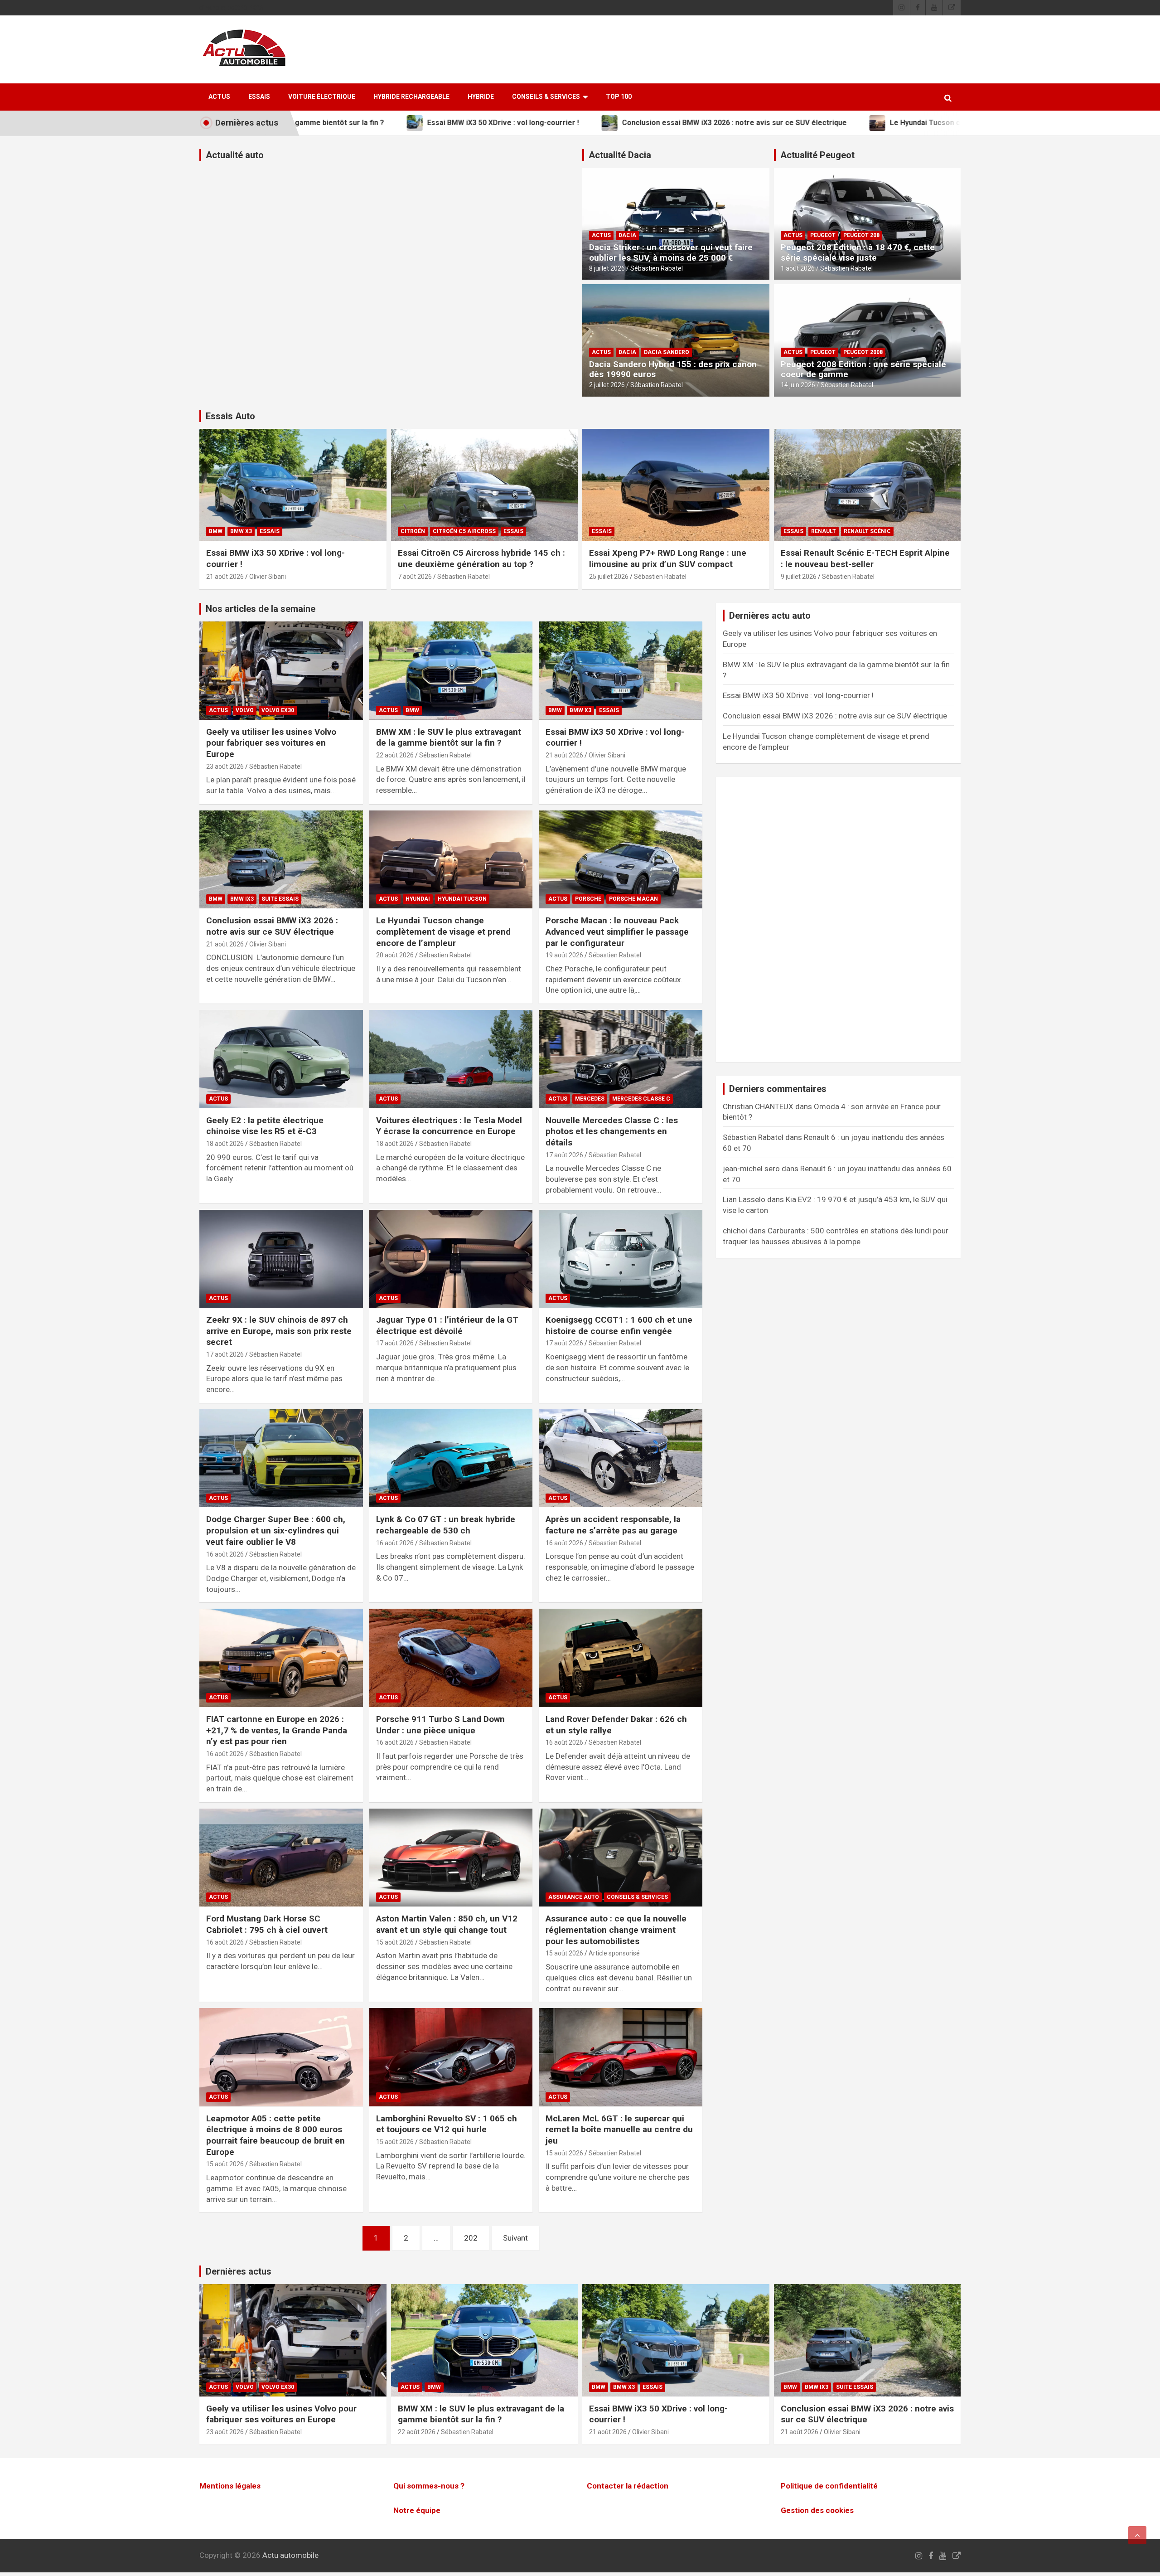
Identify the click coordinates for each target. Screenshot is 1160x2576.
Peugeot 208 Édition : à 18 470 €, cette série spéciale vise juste (858, 252)
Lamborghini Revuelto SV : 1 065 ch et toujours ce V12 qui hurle (447, 2124)
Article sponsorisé (614, 1953)
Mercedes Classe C (641, 1099)
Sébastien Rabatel (657, 268)
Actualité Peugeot (817, 155)
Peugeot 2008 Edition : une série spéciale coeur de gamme (863, 369)
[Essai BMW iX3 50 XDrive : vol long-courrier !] (621, 671)
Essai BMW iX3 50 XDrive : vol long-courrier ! (798, 695)
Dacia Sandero (667, 352)
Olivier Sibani (268, 577)
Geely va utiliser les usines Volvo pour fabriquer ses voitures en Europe (271, 743)
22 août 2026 (395, 755)
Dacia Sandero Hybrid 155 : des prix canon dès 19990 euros (673, 369)
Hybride (481, 97)
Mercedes (590, 1099)
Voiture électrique (322, 97)
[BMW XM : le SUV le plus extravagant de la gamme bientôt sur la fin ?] (451, 671)
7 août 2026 (415, 577)
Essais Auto (230, 416)
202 (471, 2238)
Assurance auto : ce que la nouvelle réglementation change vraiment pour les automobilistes (616, 1930)
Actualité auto (235, 155)
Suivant (515, 2238)
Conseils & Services (546, 97)
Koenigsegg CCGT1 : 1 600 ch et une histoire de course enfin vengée (619, 1325)
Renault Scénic (867, 531)
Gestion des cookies (817, 2510)
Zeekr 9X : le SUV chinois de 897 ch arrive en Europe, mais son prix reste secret (279, 1331)
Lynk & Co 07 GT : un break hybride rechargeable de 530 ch (446, 1525)
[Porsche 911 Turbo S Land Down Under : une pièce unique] (451, 1658)
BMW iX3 (242, 899)
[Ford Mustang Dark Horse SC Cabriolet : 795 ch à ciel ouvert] (281, 1858)
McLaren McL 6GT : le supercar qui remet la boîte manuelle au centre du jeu (619, 2130)
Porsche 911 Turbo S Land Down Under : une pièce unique (440, 1725)
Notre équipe (417, 2510)
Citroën (413, 531)
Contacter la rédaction (628, 2486)
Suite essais (280, 899)
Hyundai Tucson (462, 899)
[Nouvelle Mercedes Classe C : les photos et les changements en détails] (621, 1059)
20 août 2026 (395, 955)
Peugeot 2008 (863, 352)
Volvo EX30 (278, 710)
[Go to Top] (1137, 2535)
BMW (216, 531)
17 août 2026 (564, 1155)
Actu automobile (290, 2555)
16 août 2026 (225, 1554)
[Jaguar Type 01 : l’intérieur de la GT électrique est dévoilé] (451, 1259)
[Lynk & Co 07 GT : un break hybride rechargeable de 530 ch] (451, 1458)
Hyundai (418, 899)
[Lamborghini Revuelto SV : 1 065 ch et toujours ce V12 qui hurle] (451, 2057)
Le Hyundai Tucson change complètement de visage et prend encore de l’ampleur (443, 931)
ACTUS (219, 97)
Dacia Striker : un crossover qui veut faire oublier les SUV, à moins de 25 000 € (671, 252)
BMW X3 (241, 531)
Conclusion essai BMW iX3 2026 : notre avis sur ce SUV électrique (272, 926)
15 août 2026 (395, 1942)
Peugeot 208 (861, 235)
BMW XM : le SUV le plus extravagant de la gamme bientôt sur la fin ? (449, 737)
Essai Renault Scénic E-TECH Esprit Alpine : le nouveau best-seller (865, 558)
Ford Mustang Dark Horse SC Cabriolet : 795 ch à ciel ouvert (267, 1924)
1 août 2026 (798, 268)
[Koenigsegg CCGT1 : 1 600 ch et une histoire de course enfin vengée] (621, 1259)
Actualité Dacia (620, 155)
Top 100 (619, 97)
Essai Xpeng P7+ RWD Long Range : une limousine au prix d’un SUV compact (668, 558)
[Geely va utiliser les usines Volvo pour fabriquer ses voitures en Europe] (281, 671)
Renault (824, 531)
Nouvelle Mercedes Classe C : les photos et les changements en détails (612, 1131)
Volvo (245, 710)
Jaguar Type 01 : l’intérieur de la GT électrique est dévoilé (447, 1325)
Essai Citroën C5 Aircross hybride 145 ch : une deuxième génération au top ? (481, 558)
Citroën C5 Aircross (464, 531)
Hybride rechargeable (411, 97)
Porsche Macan (633, 899)
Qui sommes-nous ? (429, 2486)
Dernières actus (239, 2271)
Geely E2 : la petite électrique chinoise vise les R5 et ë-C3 (265, 1126)
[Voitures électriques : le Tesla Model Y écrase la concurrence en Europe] (451, 1059)
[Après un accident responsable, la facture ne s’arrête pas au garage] (621, 1458)
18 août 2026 (225, 1144)
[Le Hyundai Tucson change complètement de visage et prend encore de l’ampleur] (451, 859)
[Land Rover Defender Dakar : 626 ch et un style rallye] (621, 1658)
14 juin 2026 (798, 385)
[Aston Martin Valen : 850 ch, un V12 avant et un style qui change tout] (451, 1858)
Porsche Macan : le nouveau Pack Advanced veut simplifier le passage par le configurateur (617, 931)
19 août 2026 (564, 955)
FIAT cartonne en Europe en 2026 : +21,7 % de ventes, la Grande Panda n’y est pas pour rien (277, 1730)
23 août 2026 (225, 766)
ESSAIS (259, 97)
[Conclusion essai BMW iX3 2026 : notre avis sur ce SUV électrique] (281, 859)
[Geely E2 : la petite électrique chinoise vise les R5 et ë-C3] (281, 1059)
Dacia (627, 235)
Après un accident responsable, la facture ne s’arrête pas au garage (613, 1525)
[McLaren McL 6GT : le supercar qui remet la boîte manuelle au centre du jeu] (621, 2057)
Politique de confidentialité (829, 2486)
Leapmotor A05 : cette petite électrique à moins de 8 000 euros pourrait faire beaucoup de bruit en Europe (275, 2135)
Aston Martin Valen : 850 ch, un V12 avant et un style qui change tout (447, 1924)
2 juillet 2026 (607, 385)
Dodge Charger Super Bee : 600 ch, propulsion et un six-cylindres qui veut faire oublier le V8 (276, 1530)
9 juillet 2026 (799, 577)
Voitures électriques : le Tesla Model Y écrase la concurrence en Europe (449, 1126)
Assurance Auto (574, 1897)
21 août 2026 (225, 577)
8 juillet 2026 (607, 268)
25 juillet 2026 (609, 577)
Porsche (588, 899)
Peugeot (823, 235)
